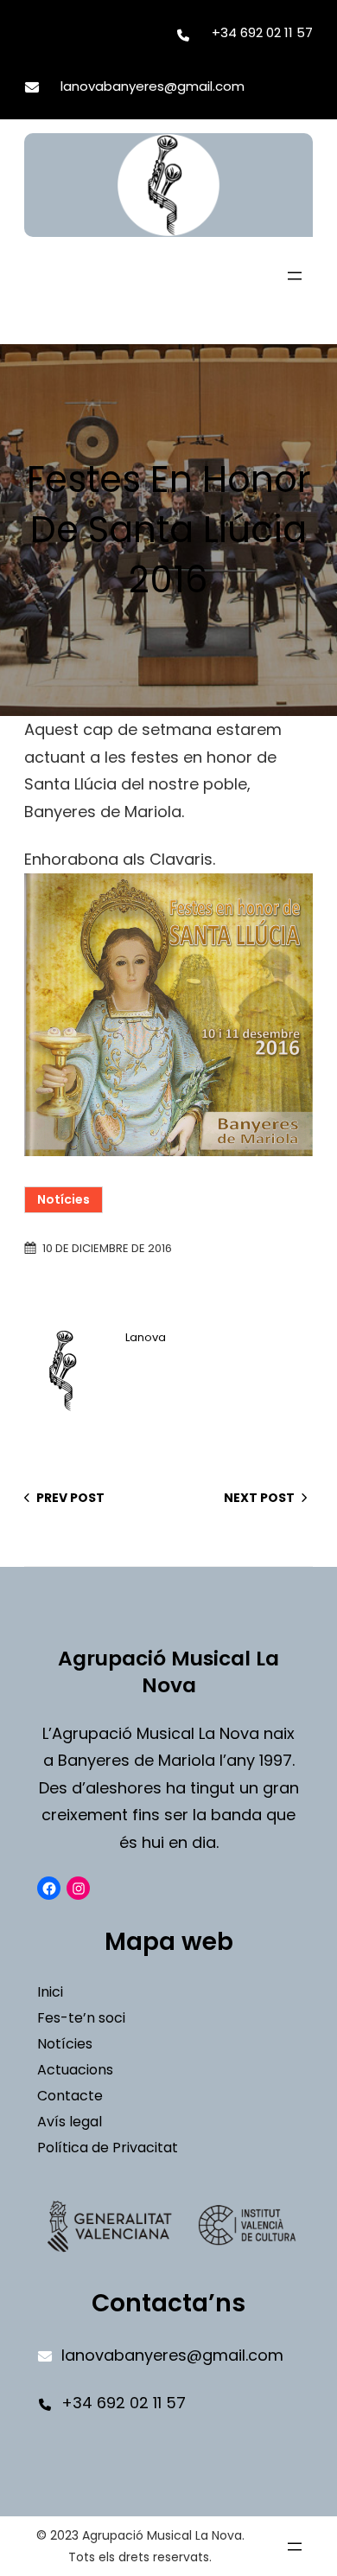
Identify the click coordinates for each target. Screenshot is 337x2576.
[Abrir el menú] (295, 276)
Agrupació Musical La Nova (168, 1672)
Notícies (64, 1199)
